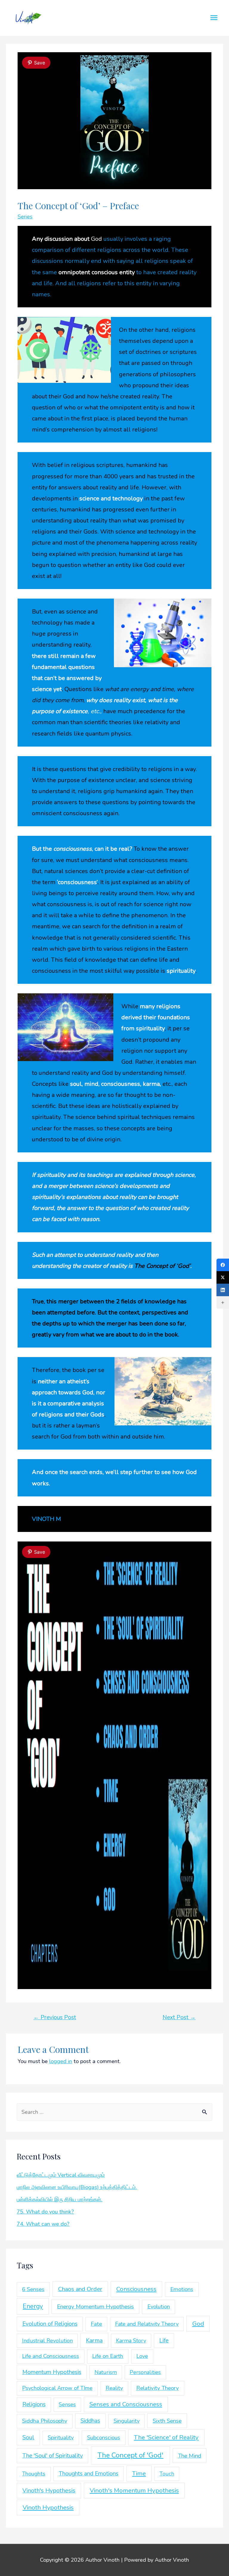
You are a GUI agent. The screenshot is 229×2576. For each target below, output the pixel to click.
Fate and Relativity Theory (147, 2324)
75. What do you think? (45, 2212)
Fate (96, 2324)
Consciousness (136, 2289)
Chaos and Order (80, 2289)
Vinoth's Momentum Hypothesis (134, 2490)
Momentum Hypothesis (52, 2372)
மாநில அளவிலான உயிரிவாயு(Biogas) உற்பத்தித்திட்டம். (77, 2187)
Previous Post (55, 2017)
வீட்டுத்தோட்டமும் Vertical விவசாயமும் (61, 2175)
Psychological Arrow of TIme (57, 2388)
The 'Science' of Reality (166, 2437)
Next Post (179, 2017)
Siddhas (90, 2421)
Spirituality (61, 2438)
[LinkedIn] (223, 1290)
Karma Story (131, 2341)
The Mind (190, 2456)
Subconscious (104, 2438)
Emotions (182, 2289)
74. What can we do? (43, 2224)
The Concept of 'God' (130, 2455)
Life (164, 2341)
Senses (67, 2404)
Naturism (106, 2372)
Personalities (145, 2372)
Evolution (159, 2307)
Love (142, 2356)
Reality (114, 2388)
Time (139, 2473)
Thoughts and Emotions (89, 2474)
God (198, 2324)
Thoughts (34, 2474)
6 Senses (33, 2289)
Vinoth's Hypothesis (49, 2491)
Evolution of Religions (50, 2324)
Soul (28, 2437)
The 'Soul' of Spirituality (53, 2456)
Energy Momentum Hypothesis (95, 2307)
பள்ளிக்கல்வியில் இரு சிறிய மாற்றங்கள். (59, 2199)
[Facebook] (223, 1265)
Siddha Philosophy (45, 2421)
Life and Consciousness (51, 2356)
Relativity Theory (158, 2388)
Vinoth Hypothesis (48, 2507)
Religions (34, 2404)
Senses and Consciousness (126, 2404)
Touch (167, 2474)
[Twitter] (223, 1277)
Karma (94, 2340)
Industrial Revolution (47, 2341)
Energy (33, 2306)
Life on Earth (108, 2356)
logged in (61, 2061)
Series (25, 217)
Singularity (127, 2421)
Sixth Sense (167, 2421)
